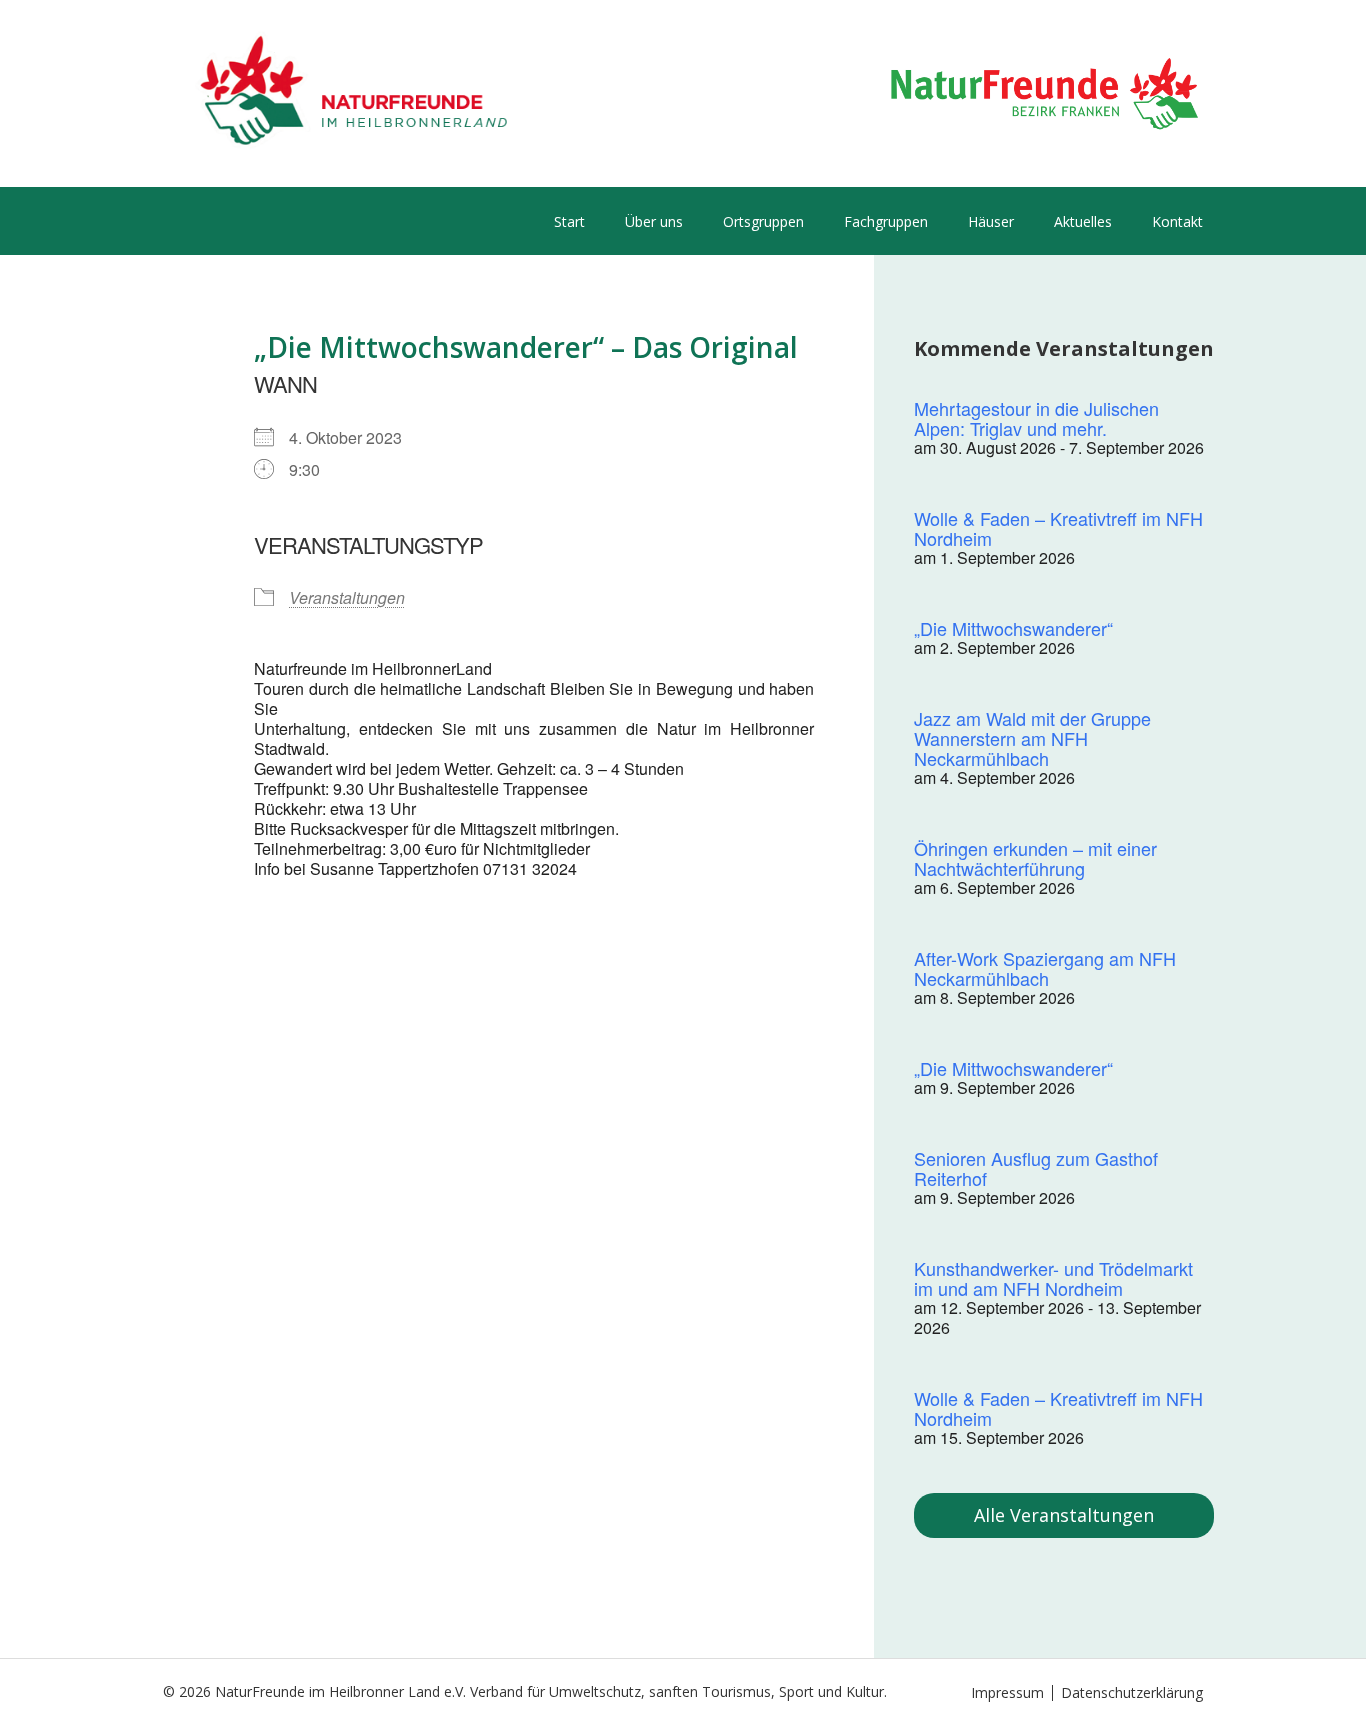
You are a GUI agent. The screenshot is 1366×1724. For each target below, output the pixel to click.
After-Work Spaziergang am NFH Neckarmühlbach (1045, 968)
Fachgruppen (886, 221)
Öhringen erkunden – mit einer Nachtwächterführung (1035, 858)
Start (569, 221)
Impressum (1007, 1692)
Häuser (991, 221)
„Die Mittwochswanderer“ (1013, 628)
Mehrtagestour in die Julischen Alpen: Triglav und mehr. (1036, 418)
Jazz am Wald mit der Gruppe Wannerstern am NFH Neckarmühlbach (1032, 738)
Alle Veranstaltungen (1064, 1515)
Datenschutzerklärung (1132, 1692)
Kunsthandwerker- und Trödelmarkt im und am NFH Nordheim (1053, 1278)
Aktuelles (1083, 221)
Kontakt (1177, 221)
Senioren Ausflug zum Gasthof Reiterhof (1036, 1168)
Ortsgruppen (763, 221)
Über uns (654, 221)
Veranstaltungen (347, 597)
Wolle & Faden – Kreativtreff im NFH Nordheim (1058, 528)
